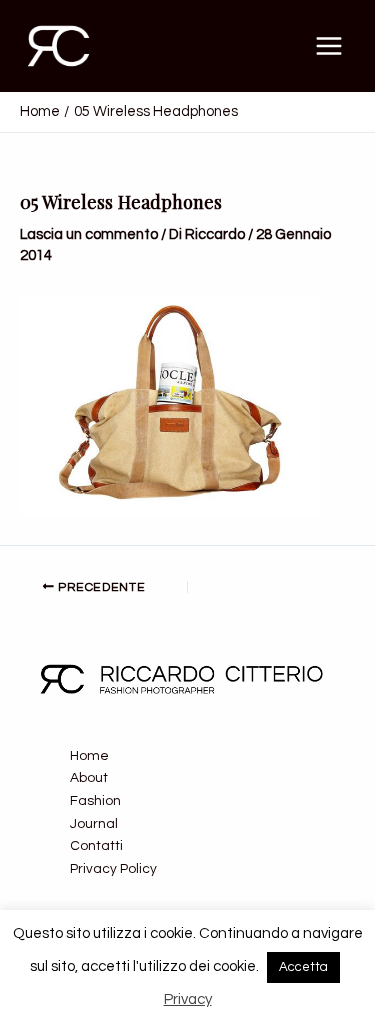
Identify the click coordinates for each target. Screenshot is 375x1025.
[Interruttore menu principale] (329, 46)
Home (89, 756)
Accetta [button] (303, 967)
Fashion (95, 801)
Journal (94, 824)
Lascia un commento (89, 234)
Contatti (96, 846)
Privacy (188, 999)
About (89, 778)
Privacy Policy (113, 869)
